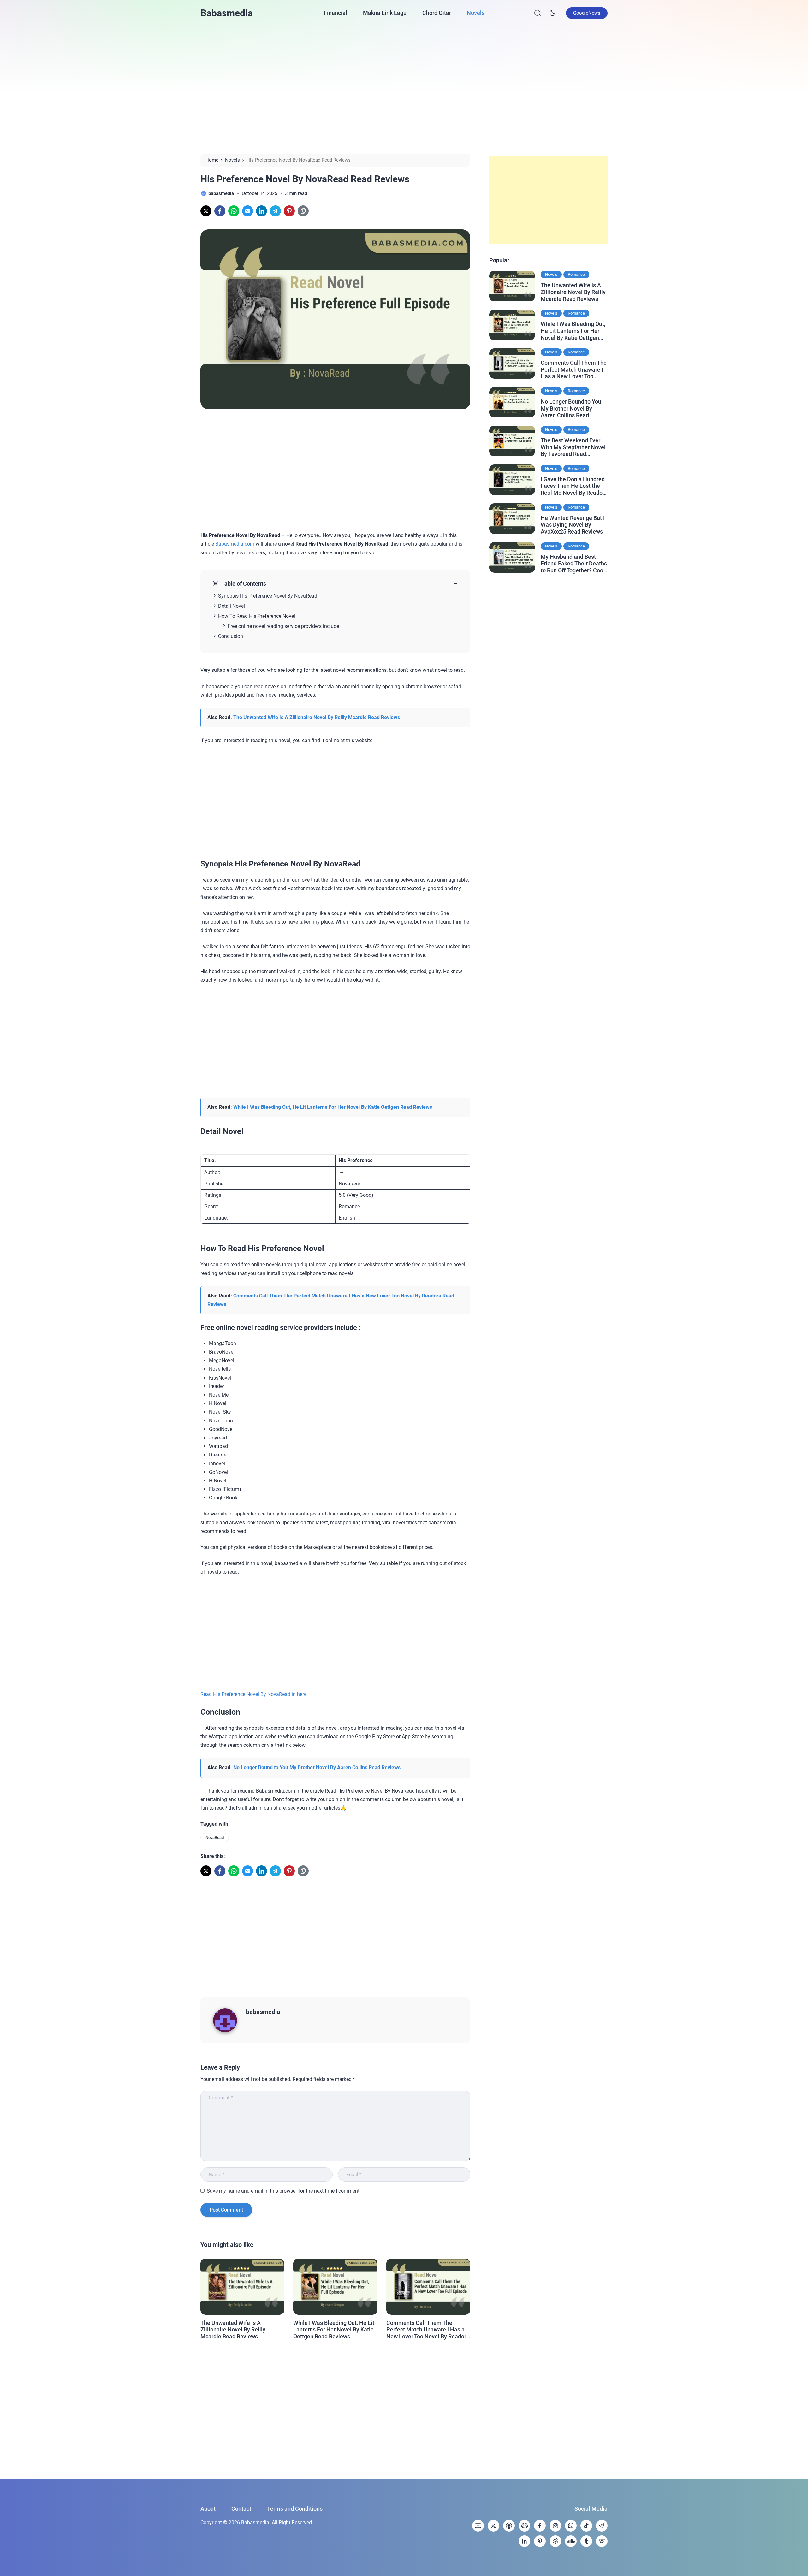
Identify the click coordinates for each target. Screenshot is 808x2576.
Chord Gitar (437, 13)
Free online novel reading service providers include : (285, 626)
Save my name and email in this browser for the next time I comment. (284, 2191)
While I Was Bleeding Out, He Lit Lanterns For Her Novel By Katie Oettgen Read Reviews (333, 1107)
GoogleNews (587, 13)
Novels (476, 13)
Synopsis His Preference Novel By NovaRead (268, 596)
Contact (241, 2509)
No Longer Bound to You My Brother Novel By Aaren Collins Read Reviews (317, 1767)
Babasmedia (227, 13)
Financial (336, 13)
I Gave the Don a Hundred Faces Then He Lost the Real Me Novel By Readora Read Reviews (574, 486)
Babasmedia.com (235, 544)
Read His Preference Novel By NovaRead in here (253, 1694)
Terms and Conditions (295, 2509)
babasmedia (263, 2012)
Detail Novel (232, 606)
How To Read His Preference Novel (257, 616)
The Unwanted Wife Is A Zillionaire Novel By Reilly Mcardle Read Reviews (317, 717)
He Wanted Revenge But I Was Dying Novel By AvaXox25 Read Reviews (573, 524)
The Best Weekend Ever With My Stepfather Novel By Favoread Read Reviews (573, 447)
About (208, 2509)
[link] (206, 211)
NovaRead (215, 1837)
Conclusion (231, 636)
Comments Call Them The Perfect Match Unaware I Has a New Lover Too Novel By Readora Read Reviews (428, 2330)
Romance (576, 274)
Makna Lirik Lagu (385, 13)
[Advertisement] (404, 89)
